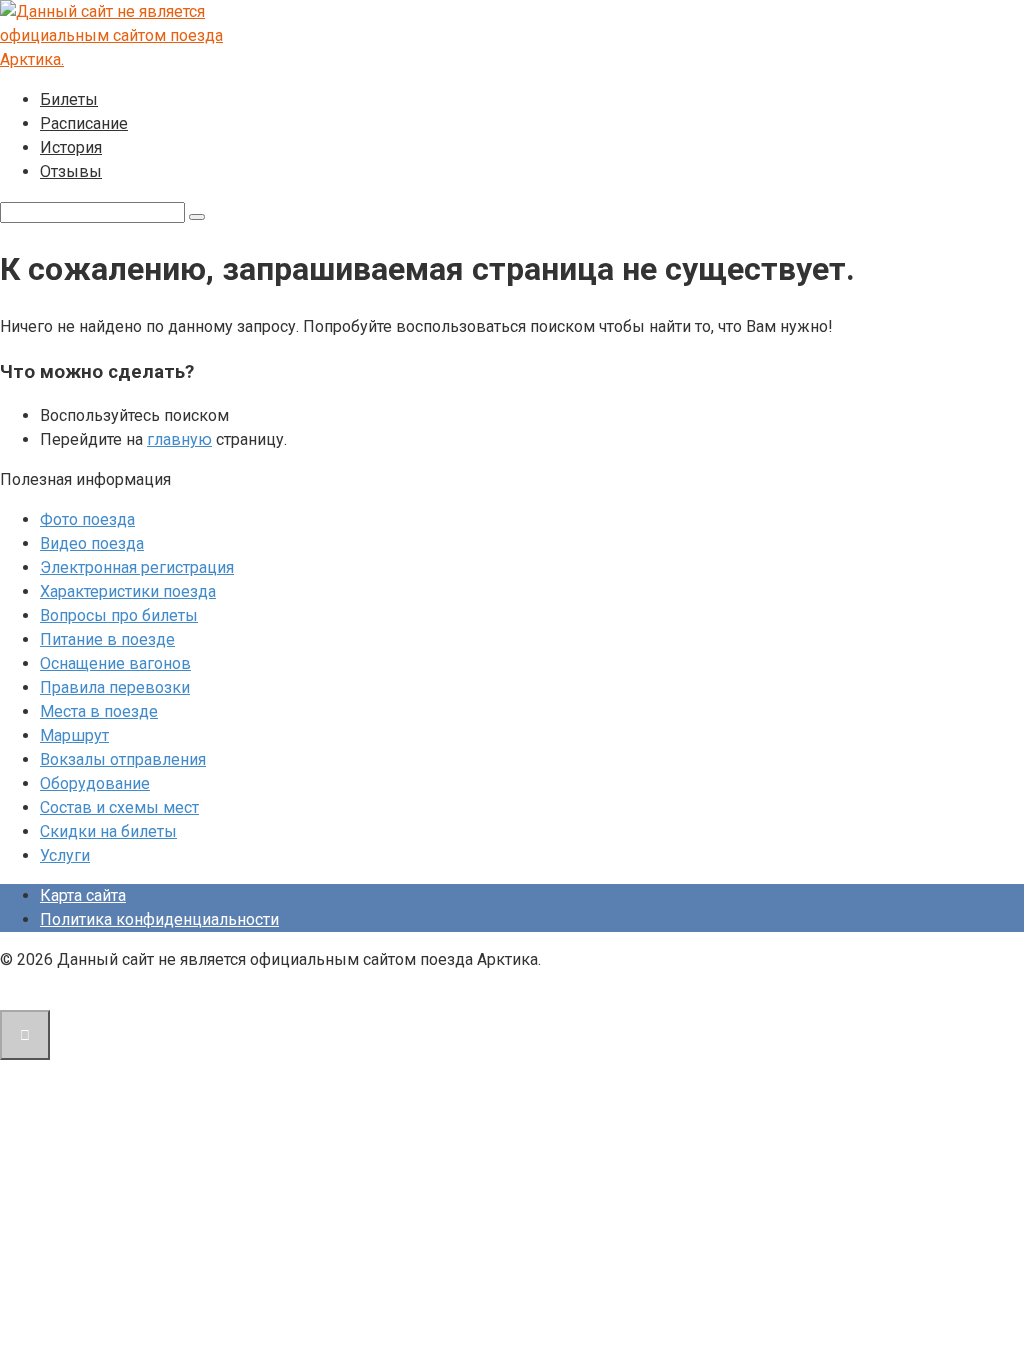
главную (179, 439)
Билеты (69, 99)
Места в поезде (99, 711)
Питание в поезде (107, 639)
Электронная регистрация (137, 567)
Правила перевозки (115, 687)
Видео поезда (92, 543)
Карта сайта (83, 895)
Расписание (84, 123)
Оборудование (95, 783)
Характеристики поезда (128, 591)
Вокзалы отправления (123, 759)
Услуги (65, 855)
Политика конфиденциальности (159, 919)
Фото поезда (87, 519)
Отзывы (71, 171)
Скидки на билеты (108, 831)
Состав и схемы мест (119, 807)
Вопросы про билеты (119, 615)
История (71, 147)
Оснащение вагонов (115, 663)
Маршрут (74, 735)
